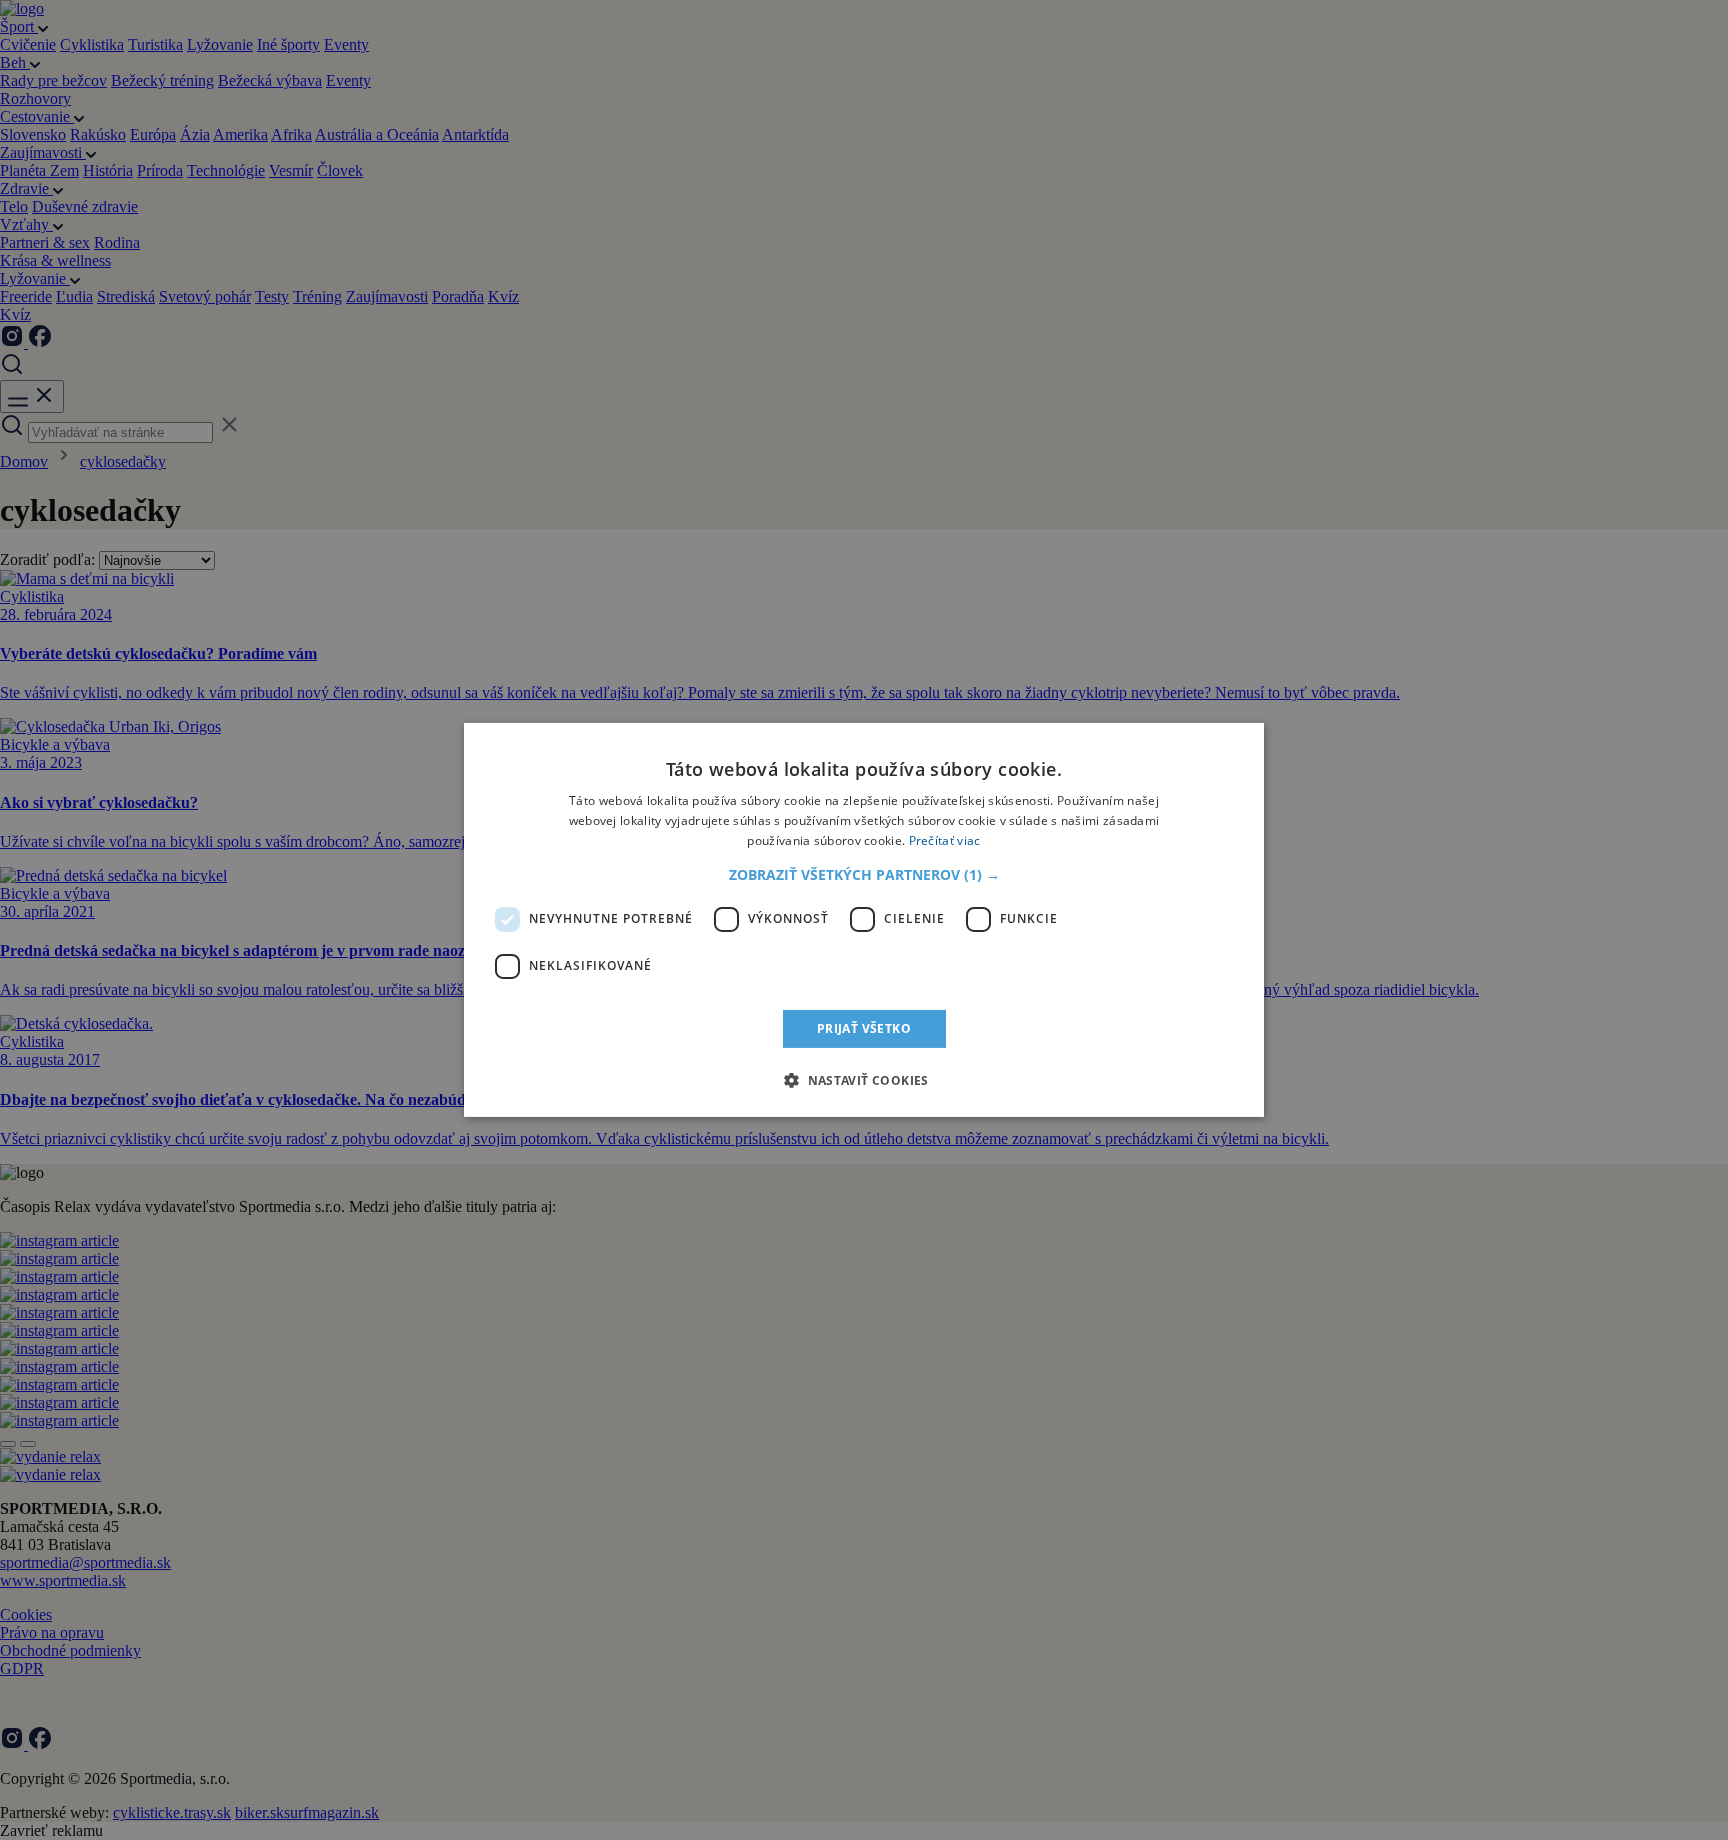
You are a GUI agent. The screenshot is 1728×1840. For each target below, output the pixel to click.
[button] (864, 875)
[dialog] (864, 920)
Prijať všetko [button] (864, 1028)
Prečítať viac (945, 840)
